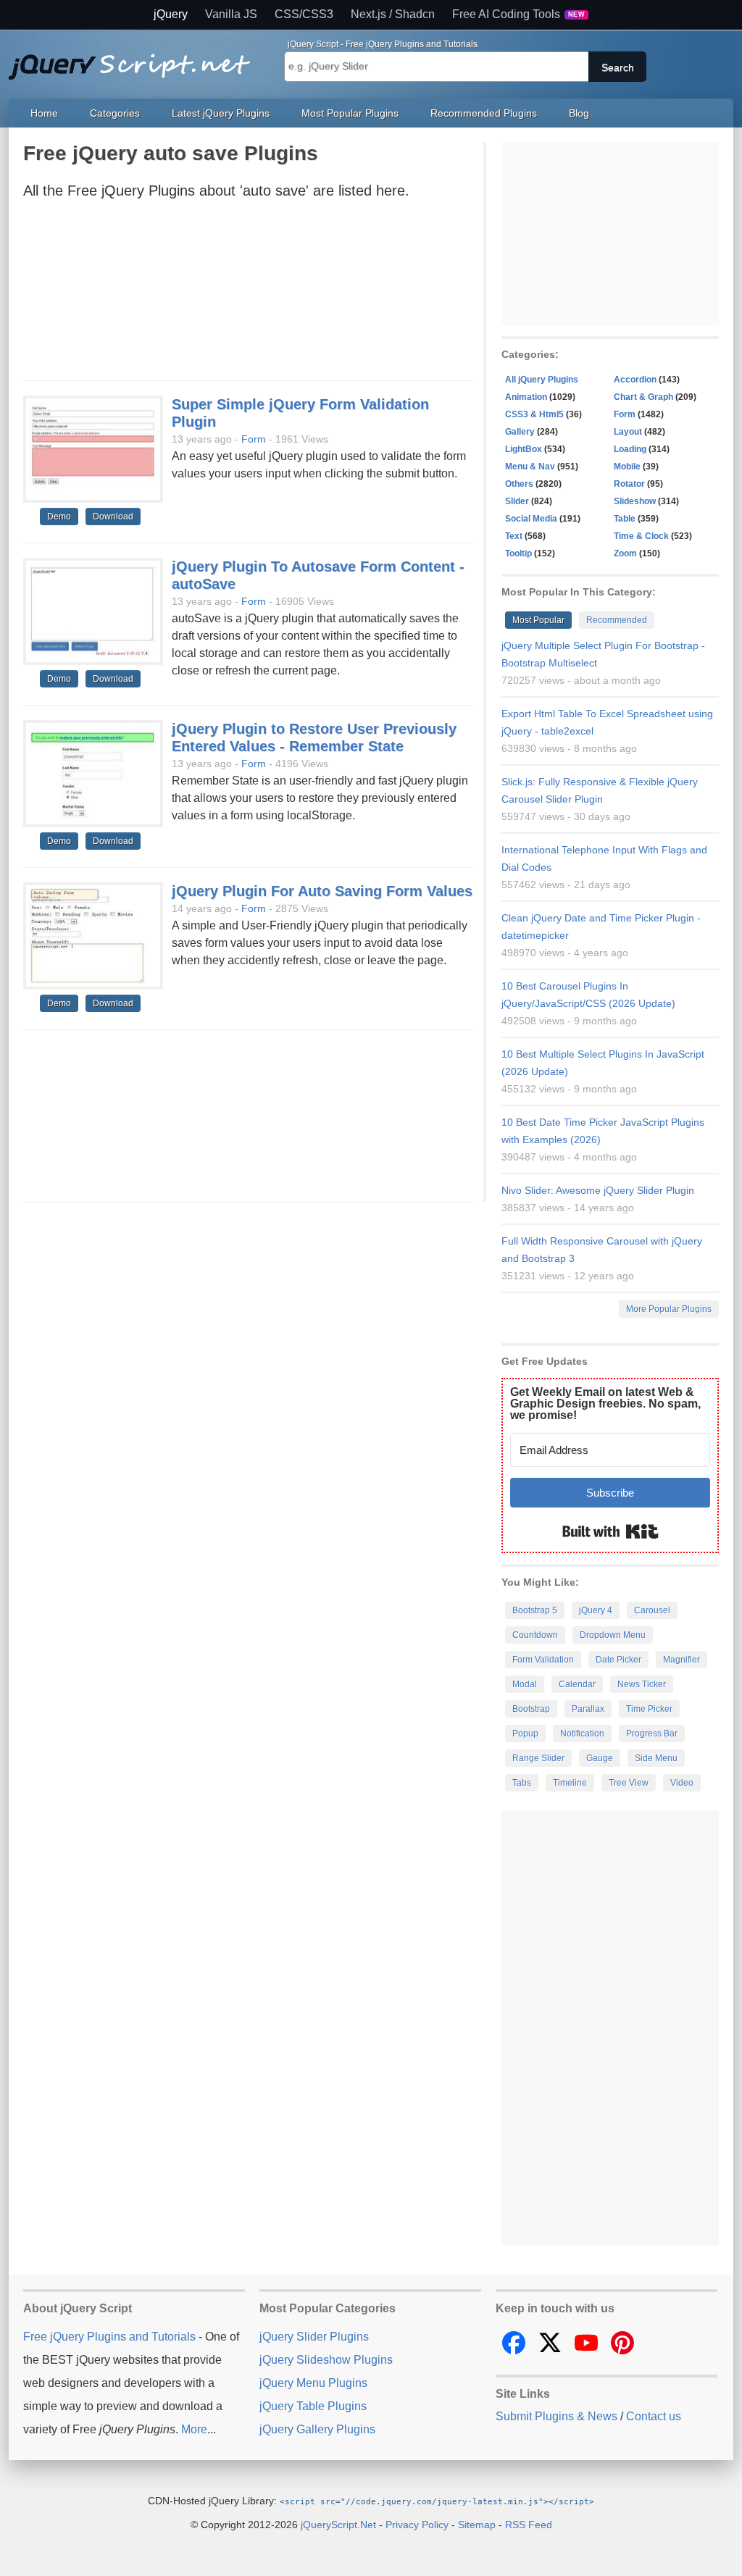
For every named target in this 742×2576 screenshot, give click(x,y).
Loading (630, 449)
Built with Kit (610, 1531)
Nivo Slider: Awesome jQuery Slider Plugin (598, 1190)
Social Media (531, 519)
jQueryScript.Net (338, 2525)
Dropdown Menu (613, 1635)
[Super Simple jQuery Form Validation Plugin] (93, 450)
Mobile (627, 467)
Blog (579, 113)
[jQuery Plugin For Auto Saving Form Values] (93, 937)
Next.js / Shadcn (393, 14)
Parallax (588, 1709)
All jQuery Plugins (542, 380)
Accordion (635, 380)
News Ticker (642, 1684)
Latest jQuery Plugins (221, 113)
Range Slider (538, 1758)
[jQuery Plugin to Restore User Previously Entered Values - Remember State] (93, 774)
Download (113, 517)
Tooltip (518, 553)
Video (682, 1783)
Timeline (570, 1783)
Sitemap (477, 2525)
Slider (517, 501)
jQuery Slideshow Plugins (326, 2360)
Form (254, 439)
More (194, 2429)
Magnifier (681, 1660)
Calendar (577, 1684)
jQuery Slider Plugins (314, 2337)
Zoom (625, 553)
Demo (59, 517)
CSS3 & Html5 (534, 414)
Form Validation (543, 1660)
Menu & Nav (530, 467)
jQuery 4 (596, 1610)
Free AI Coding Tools (519, 14)
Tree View (629, 1783)
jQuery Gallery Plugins (317, 2429)
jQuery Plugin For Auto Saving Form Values (322, 891)
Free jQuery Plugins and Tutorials (136, 59)
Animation (526, 397)
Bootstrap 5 (535, 1610)
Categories (115, 113)
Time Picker (649, 1709)
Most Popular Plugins (350, 113)
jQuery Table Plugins (313, 2406)
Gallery (520, 432)
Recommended (617, 620)
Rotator (629, 484)
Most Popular (538, 620)
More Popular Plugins (669, 1309)
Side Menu (656, 1758)
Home (44, 113)
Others (519, 484)
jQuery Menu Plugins (313, 2383)
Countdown (535, 1635)
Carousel (652, 1610)
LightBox (524, 449)
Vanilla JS (231, 14)
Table (625, 519)
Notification (582, 1734)
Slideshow (635, 501)
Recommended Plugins (484, 113)
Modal (525, 1684)
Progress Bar (652, 1734)
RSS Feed (529, 2525)
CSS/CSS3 (304, 14)
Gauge (600, 1758)
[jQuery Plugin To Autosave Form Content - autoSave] (93, 612)
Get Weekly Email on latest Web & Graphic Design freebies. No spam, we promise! (605, 1404)
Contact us (654, 2416)
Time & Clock (641, 536)
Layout (628, 432)
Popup (525, 1734)
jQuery (171, 14)
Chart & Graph (643, 397)
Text (514, 536)
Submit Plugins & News (556, 2416)
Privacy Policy (417, 2525)
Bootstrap (531, 1709)
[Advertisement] (248, 294)
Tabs (522, 1783)
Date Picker (618, 1660)
